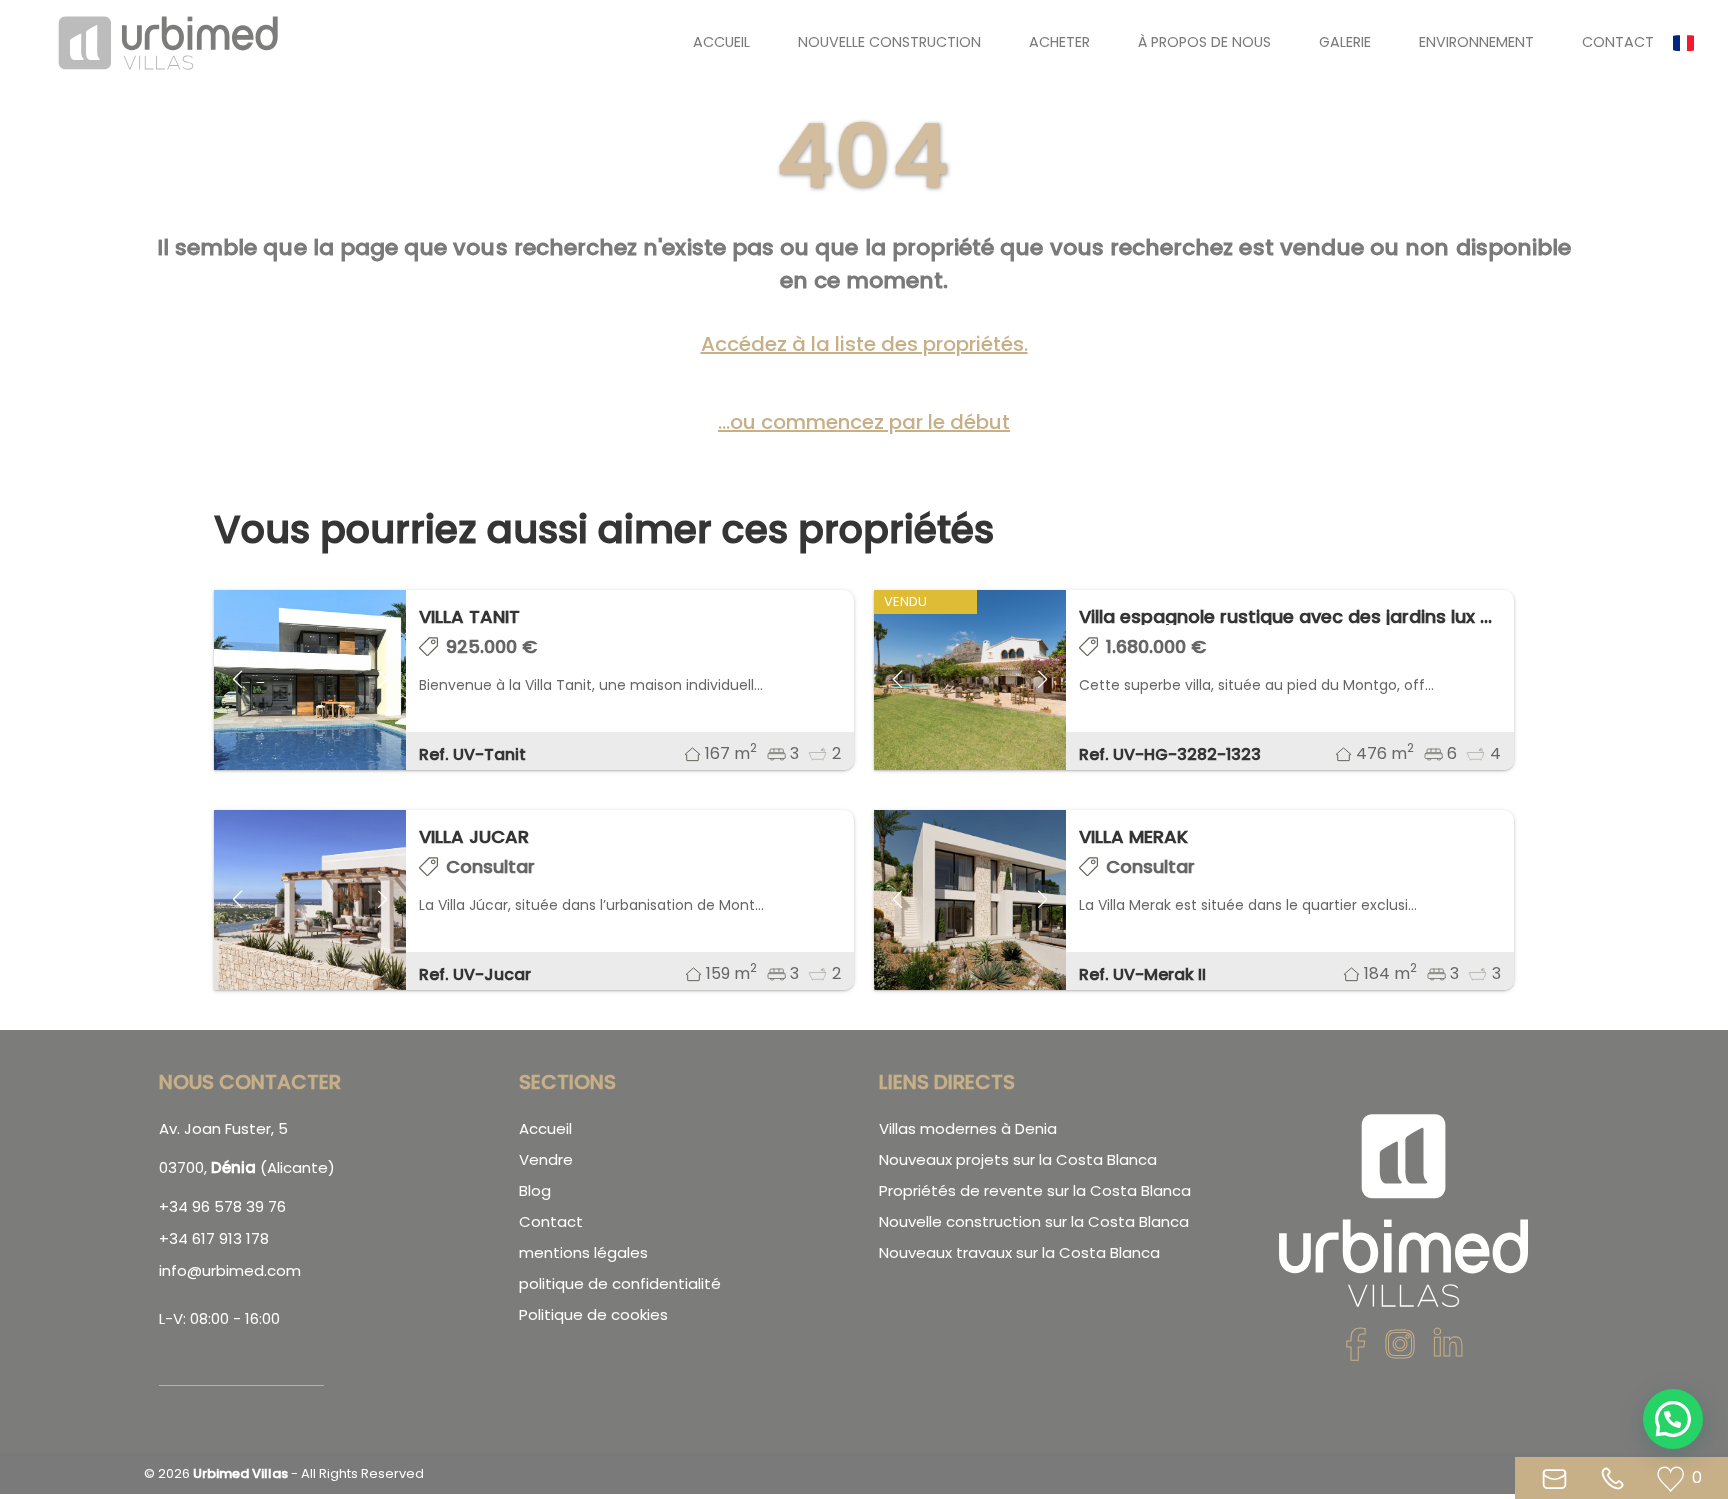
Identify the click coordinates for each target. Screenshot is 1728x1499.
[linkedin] (1448, 1350)
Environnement (1476, 42)
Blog (535, 1190)
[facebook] (1356, 1350)
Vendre (546, 1159)
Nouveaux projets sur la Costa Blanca (1018, 1159)
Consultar (490, 866)
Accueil (721, 42)
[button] (1692, 43)
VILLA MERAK (1133, 836)
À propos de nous (1204, 42)
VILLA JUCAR (474, 836)
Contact (1618, 42)
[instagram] (1400, 1350)
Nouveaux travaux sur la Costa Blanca (1019, 1252)
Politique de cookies (593, 1314)
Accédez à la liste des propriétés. (864, 344)
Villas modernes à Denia (968, 1128)
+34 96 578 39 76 (222, 1206)
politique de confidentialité (620, 1283)
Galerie (1345, 42)
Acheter (1059, 42)
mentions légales (583, 1252)
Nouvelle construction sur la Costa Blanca (1034, 1221)
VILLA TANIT (469, 616)
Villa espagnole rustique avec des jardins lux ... (1285, 616)
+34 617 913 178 (214, 1238)
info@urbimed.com (230, 1270)
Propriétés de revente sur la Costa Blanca (1035, 1190)
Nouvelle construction (889, 42)
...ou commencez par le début (864, 422)
